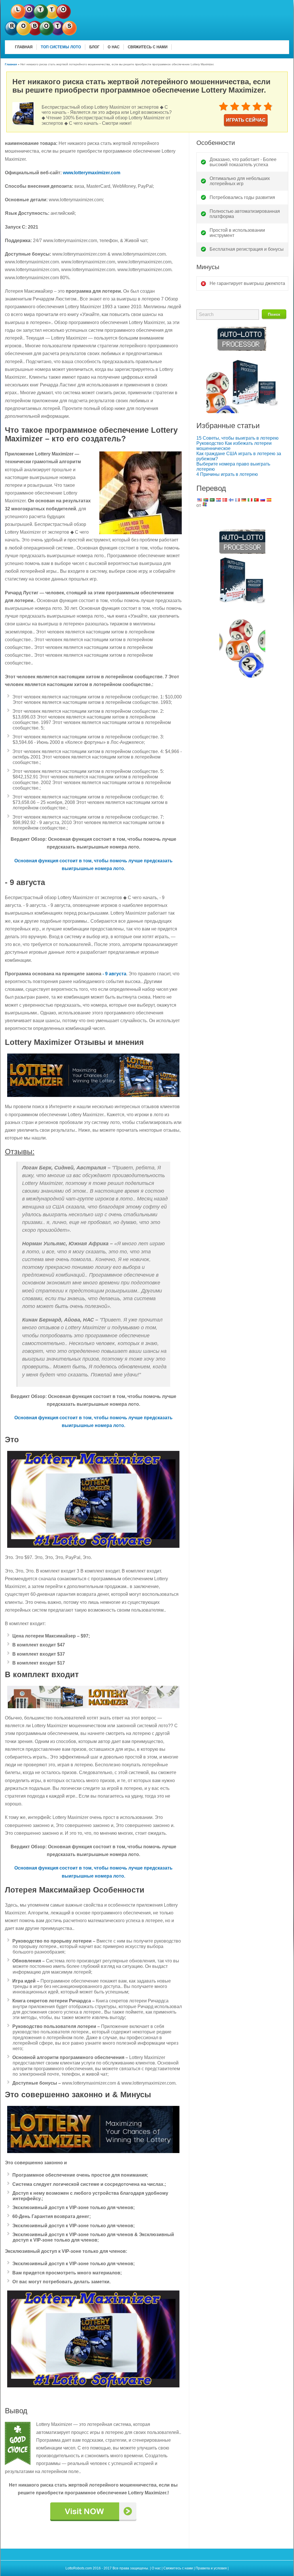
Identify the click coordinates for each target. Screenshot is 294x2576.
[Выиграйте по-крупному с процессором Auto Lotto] (242, 412)
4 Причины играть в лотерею (227, 474)
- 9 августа (114, 974)
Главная (11, 64)
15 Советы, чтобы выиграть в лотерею (237, 438)
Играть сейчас (246, 120)
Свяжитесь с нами (178, 2568)
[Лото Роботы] (41, 34)
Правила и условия (212, 2568)
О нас (156, 2568)
